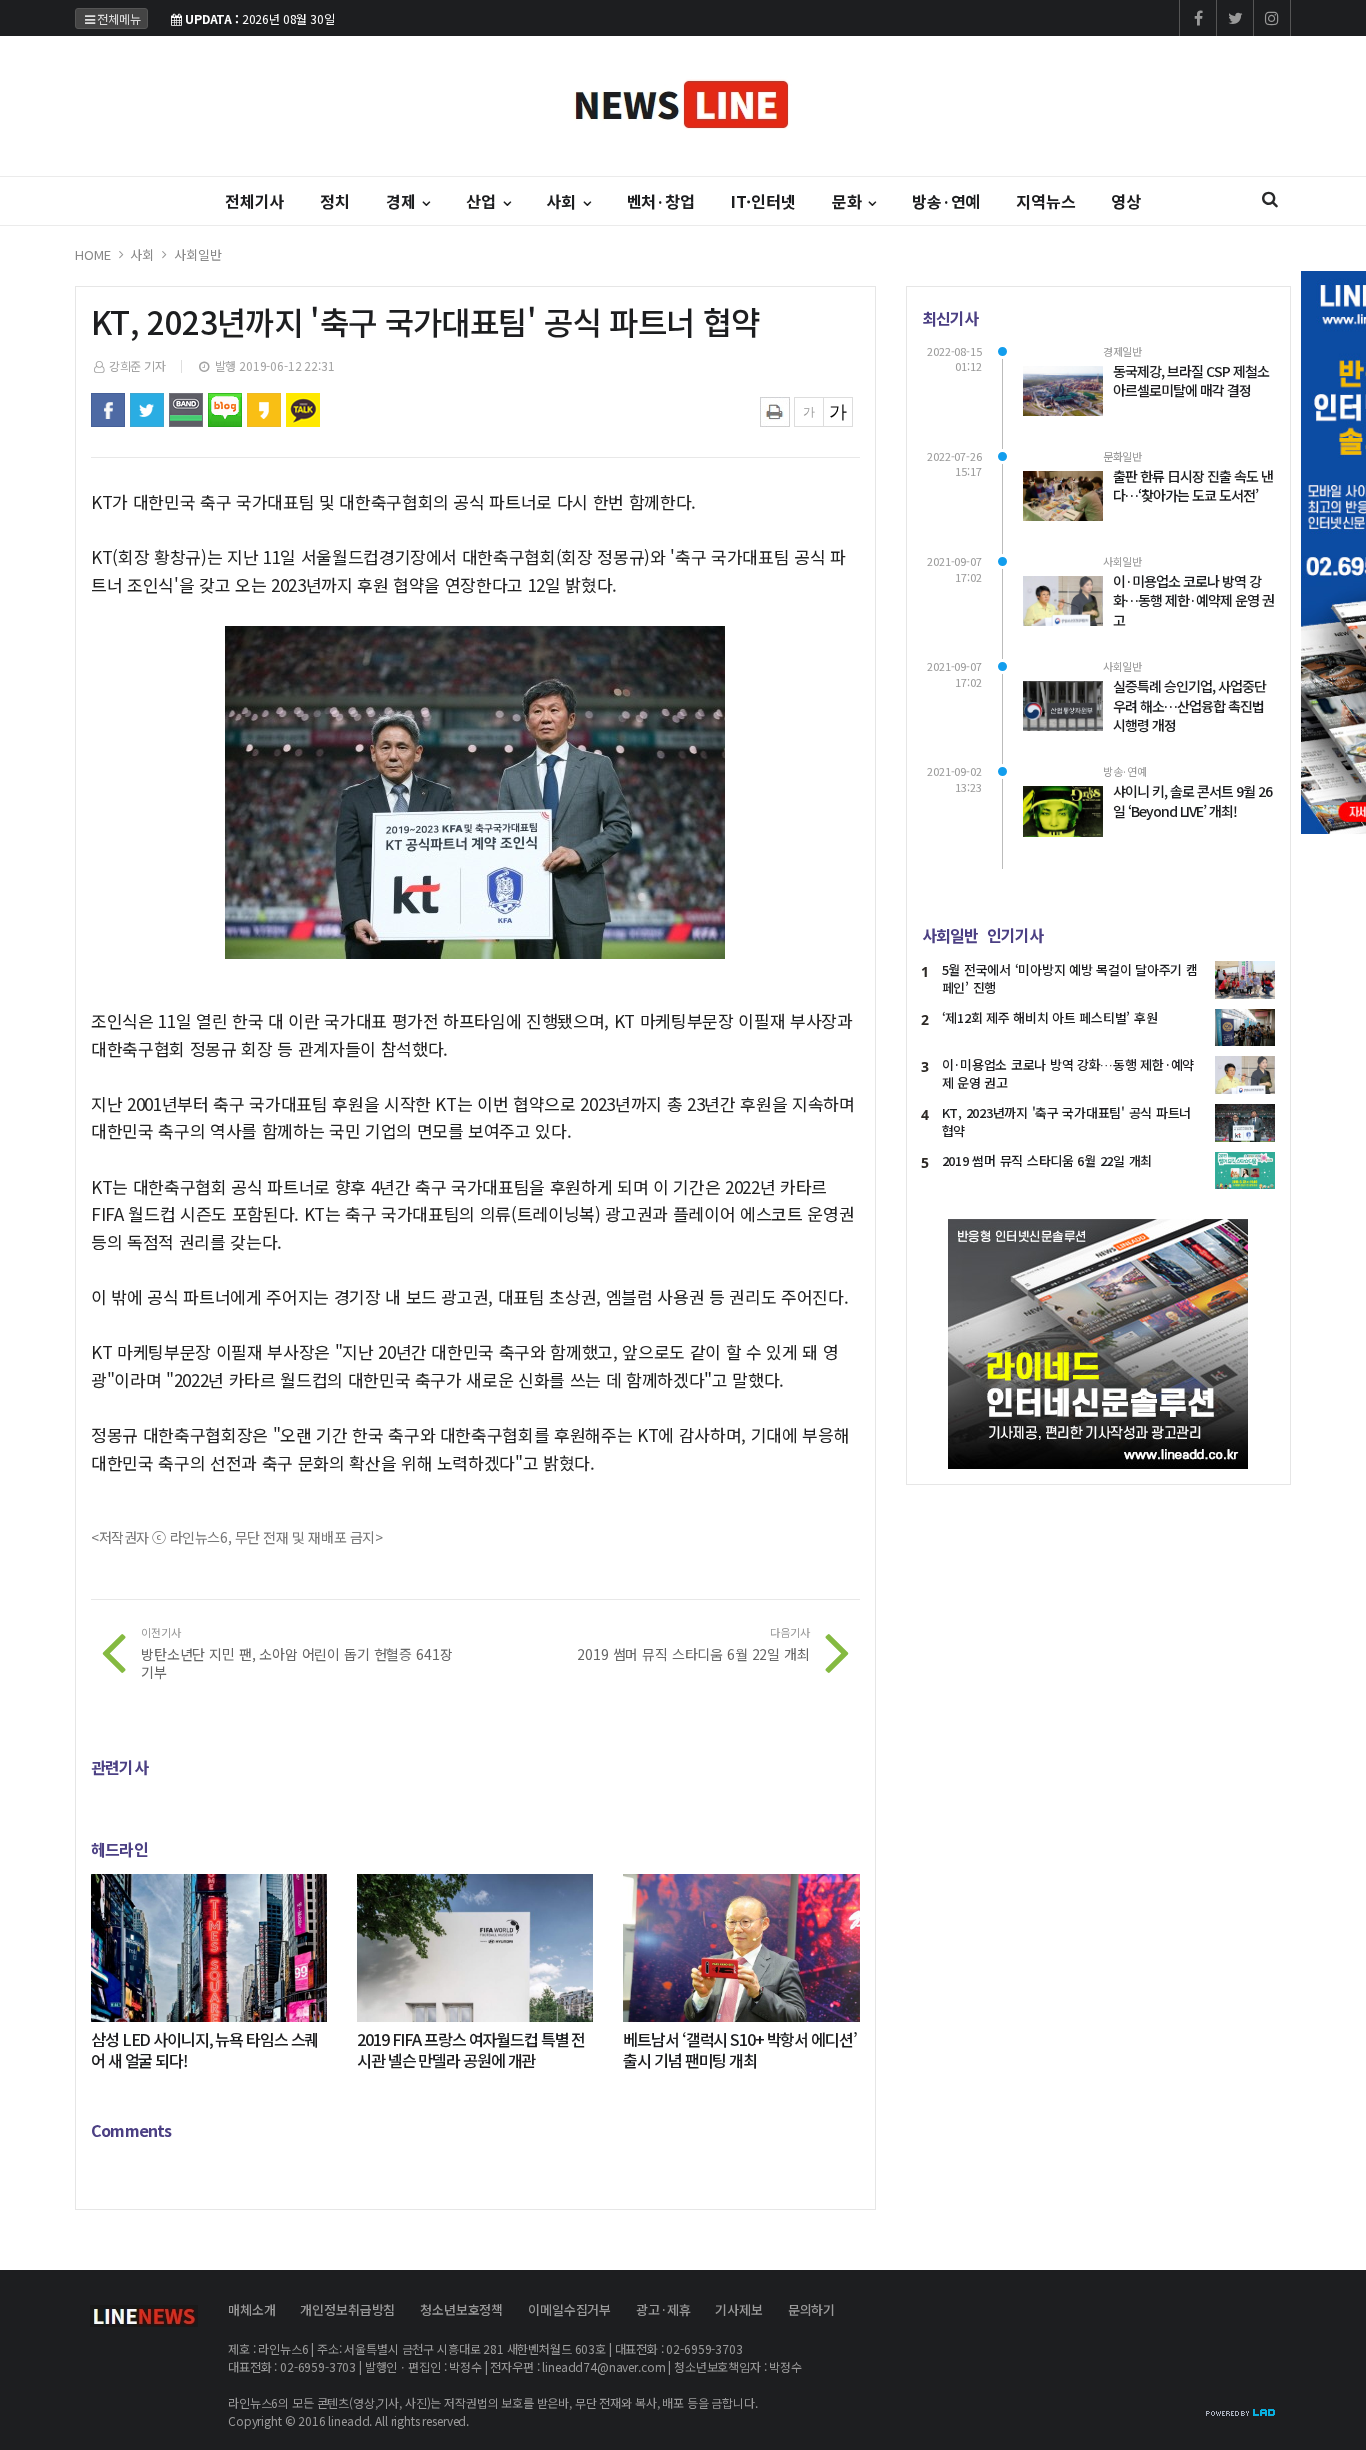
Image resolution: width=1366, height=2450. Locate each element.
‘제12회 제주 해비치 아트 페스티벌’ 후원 (1050, 1017)
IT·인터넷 (763, 201)
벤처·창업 (661, 201)
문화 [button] (849, 201)
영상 (1126, 201)
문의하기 (811, 2309)
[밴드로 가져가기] (186, 410)
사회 (142, 254)
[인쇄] (775, 412)
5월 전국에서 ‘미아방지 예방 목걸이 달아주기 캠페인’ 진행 (1070, 978)
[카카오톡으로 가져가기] (303, 410)
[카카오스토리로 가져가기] (264, 410)
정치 (335, 201)
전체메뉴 (119, 18)
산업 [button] (483, 201)
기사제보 (738, 2309)
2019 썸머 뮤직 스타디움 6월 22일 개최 (1047, 1160)
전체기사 (254, 201)
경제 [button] (403, 201)
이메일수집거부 (569, 2309)
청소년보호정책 (461, 2309)
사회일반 (197, 254)
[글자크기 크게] (838, 412)
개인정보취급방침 (347, 2309)
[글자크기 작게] (809, 412)
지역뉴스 (1045, 201)
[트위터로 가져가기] (147, 410)
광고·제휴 (663, 2309)
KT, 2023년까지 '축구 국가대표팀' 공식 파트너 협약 (1066, 1121)
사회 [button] (563, 201)
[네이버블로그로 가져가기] (225, 410)
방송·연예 (946, 201)
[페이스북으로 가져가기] (108, 410)
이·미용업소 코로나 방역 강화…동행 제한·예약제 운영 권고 (1068, 1073)
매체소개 (251, 2309)
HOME (92, 254)
